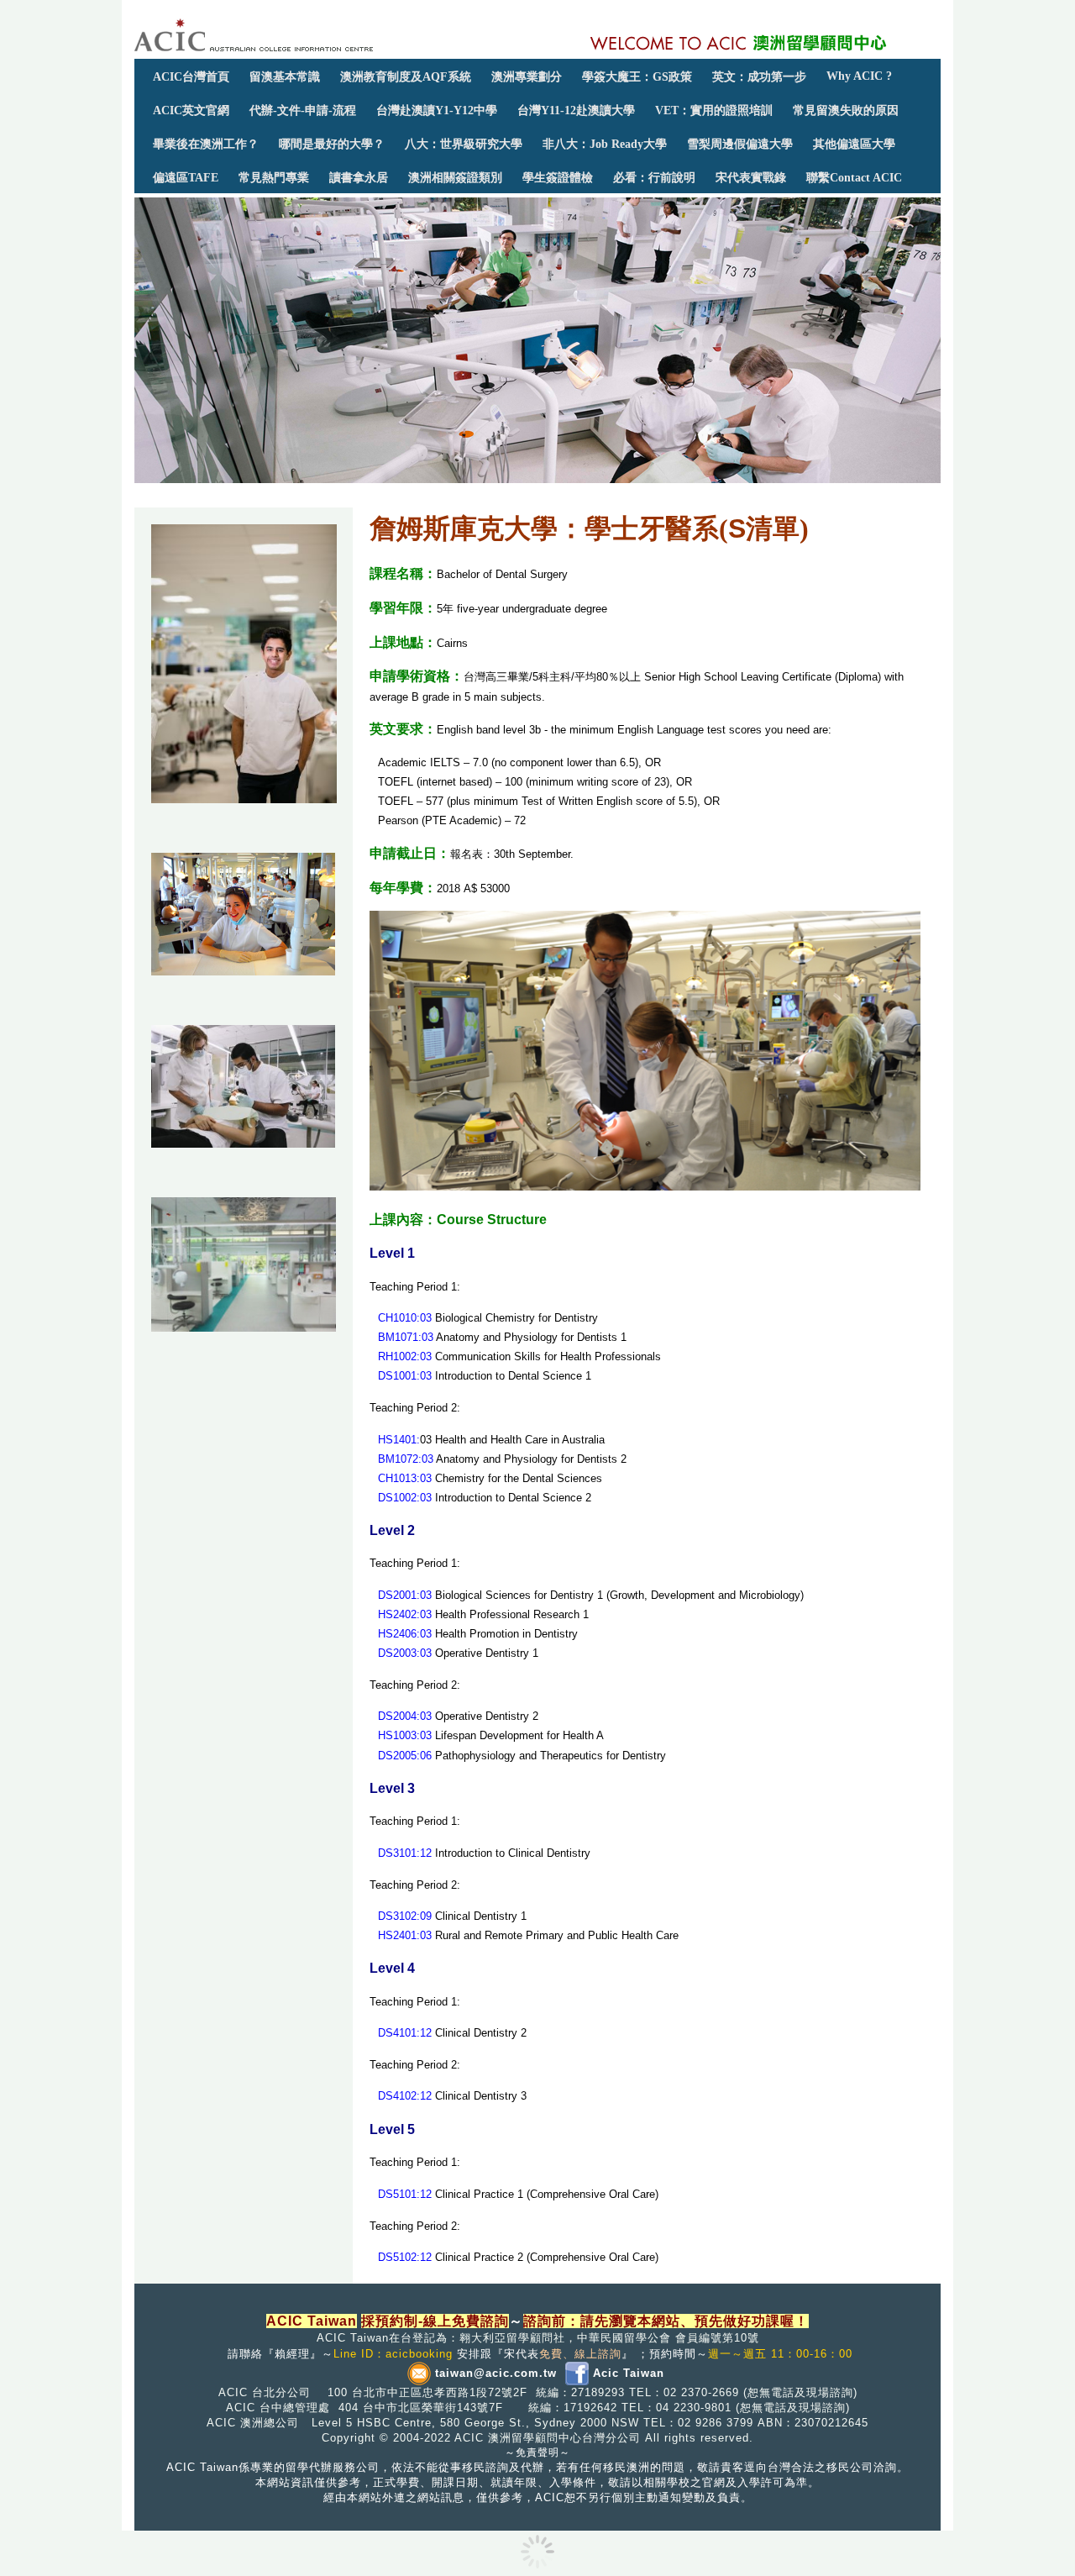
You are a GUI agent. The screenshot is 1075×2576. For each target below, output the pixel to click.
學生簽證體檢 (558, 177)
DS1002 (397, 1498)
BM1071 (398, 1337)
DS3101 (397, 1853)
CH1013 (397, 1478)
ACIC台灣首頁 (191, 76)
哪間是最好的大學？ (332, 144)
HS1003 (397, 1735)
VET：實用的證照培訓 (714, 110)
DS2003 (397, 1653)
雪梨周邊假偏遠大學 (740, 144)
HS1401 (397, 1440)
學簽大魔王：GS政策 (637, 76)
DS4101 (397, 2033)
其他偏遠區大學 (854, 144)
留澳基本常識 (285, 76)
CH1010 (397, 1318)
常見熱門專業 (274, 177)
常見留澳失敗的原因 (846, 110)
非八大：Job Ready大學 (605, 144)
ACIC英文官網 (191, 110)
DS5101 (397, 2194)
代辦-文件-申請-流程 (303, 110)
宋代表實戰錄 (751, 177)
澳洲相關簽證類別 (455, 177)
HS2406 (397, 1634)
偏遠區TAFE (186, 177)
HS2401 (397, 1935)
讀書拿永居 (359, 177)
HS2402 (397, 1614)
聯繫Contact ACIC (854, 177)
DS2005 (397, 1756)
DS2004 (397, 1716)
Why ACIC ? (859, 76)
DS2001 (397, 1595)
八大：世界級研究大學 (464, 144)
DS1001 (397, 1376)
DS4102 (397, 2096)
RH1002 (397, 1356)
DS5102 (397, 2257)
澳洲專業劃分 (527, 76)
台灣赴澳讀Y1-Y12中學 (437, 110)
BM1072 (398, 1459)
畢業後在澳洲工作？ (206, 144)
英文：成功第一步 (759, 76)
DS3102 (397, 1916)
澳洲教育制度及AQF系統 (406, 76)
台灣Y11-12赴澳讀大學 (576, 110)
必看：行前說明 (654, 177)
